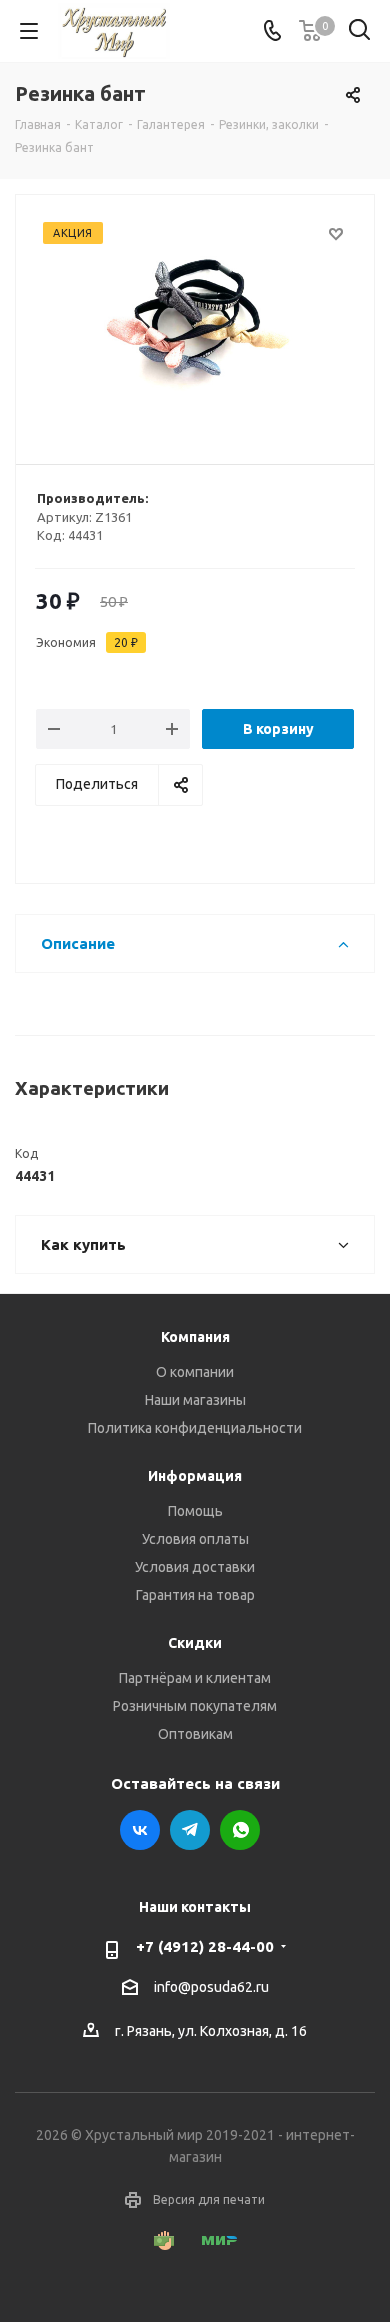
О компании (195, 1372)
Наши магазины (195, 1400)
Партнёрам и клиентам (195, 1678)
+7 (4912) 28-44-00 (205, 1946)
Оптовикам (195, 1734)
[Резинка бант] (195, 320)
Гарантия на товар (195, 1595)
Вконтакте (140, 1830)
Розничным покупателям (195, 1706)
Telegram (190, 1830)
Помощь (195, 1511)
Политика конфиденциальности (195, 1428)
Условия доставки (195, 1567)
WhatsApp (240, 1830)
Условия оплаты (195, 1539)
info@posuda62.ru (211, 1987)
